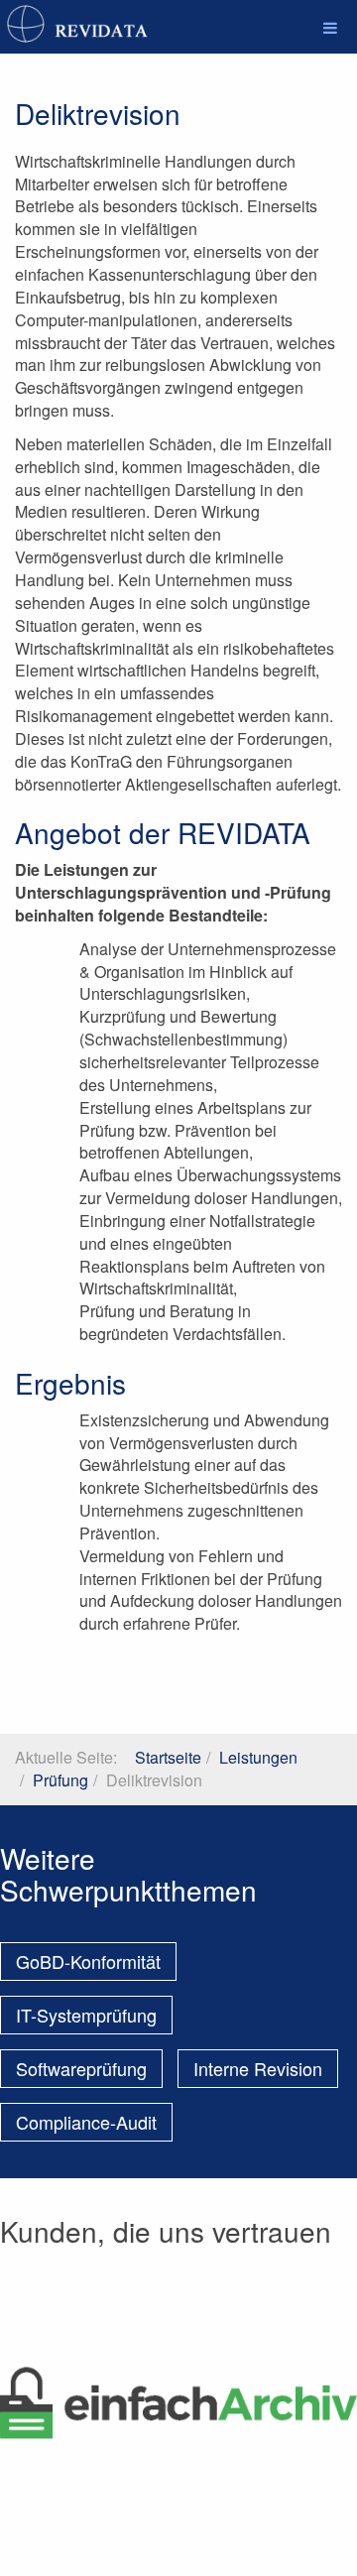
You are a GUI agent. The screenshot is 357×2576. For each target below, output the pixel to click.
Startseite (168, 1757)
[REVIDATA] (79, 24)
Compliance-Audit (86, 2122)
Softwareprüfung (81, 2068)
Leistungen (258, 1757)
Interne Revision (258, 2068)
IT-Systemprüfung (86, 2015)
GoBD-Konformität (88, 1961)
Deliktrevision (98, 113)
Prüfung (60, 1780)
